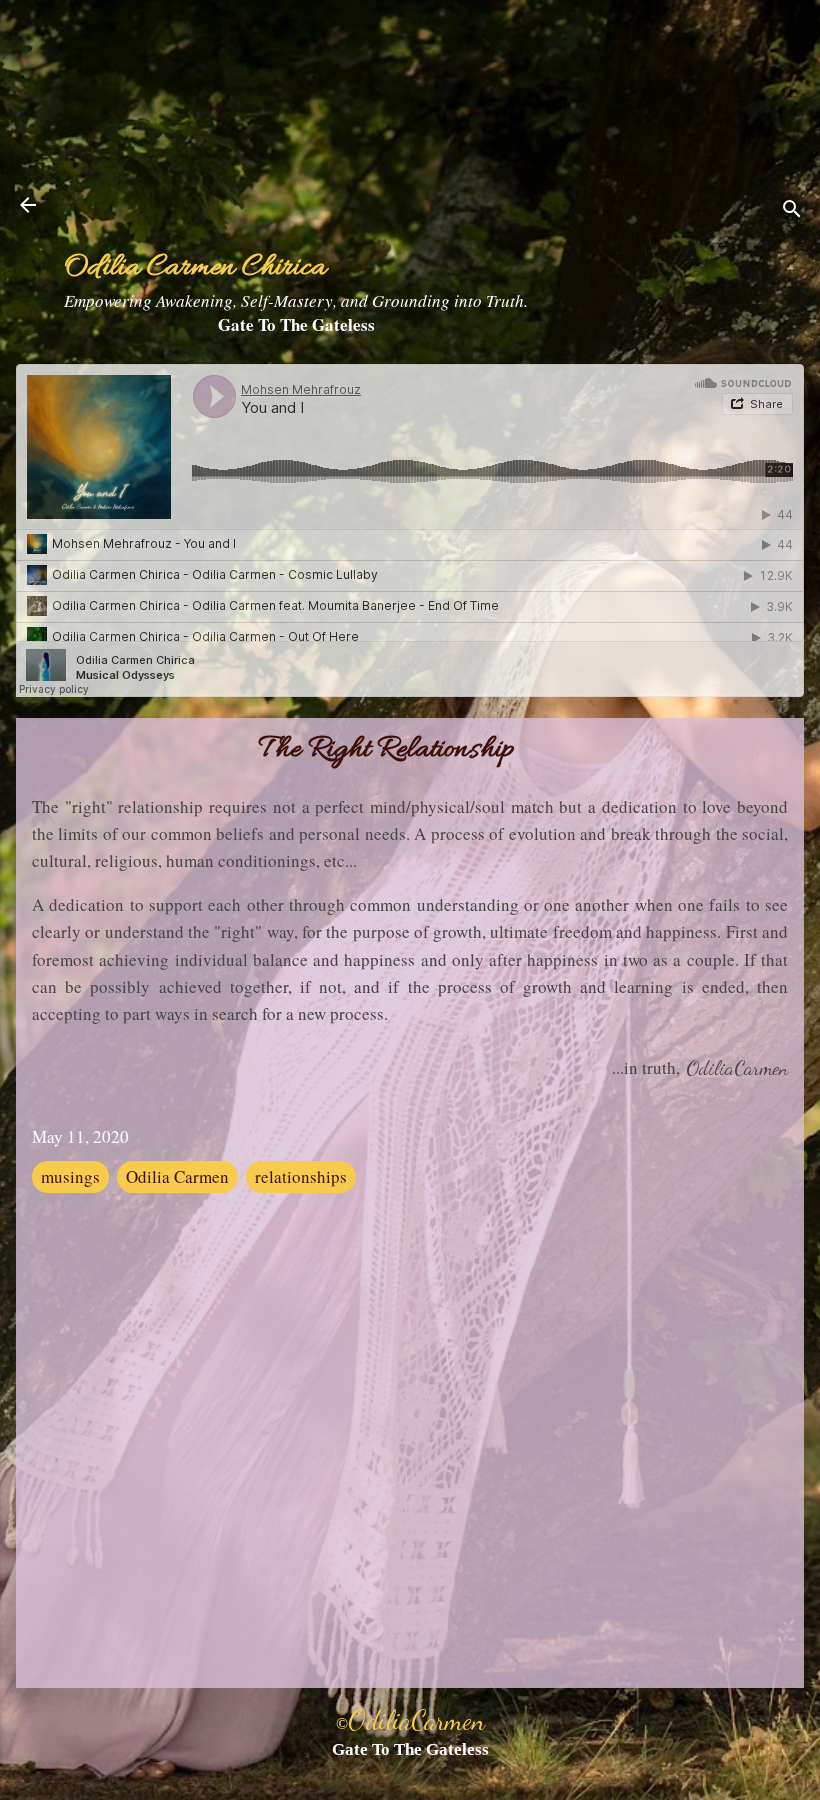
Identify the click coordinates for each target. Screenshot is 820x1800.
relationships (301, 1176)
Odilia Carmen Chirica (195, 268)
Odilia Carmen (177, 1176)
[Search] (792, 211)
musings (70, 1176)
